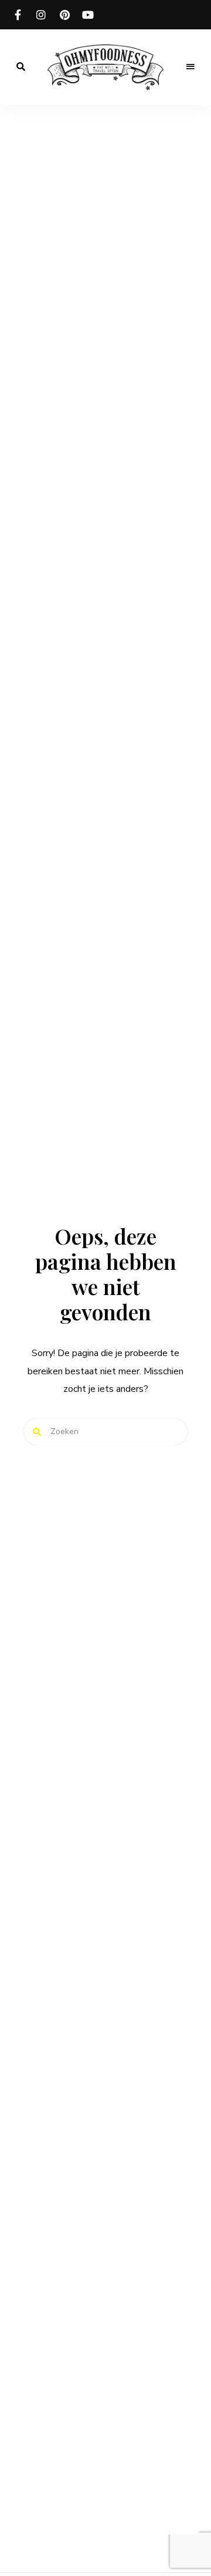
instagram (41, 15)
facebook (18, 15)
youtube (88, 15)
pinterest (64, 15)
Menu (190, 67)
